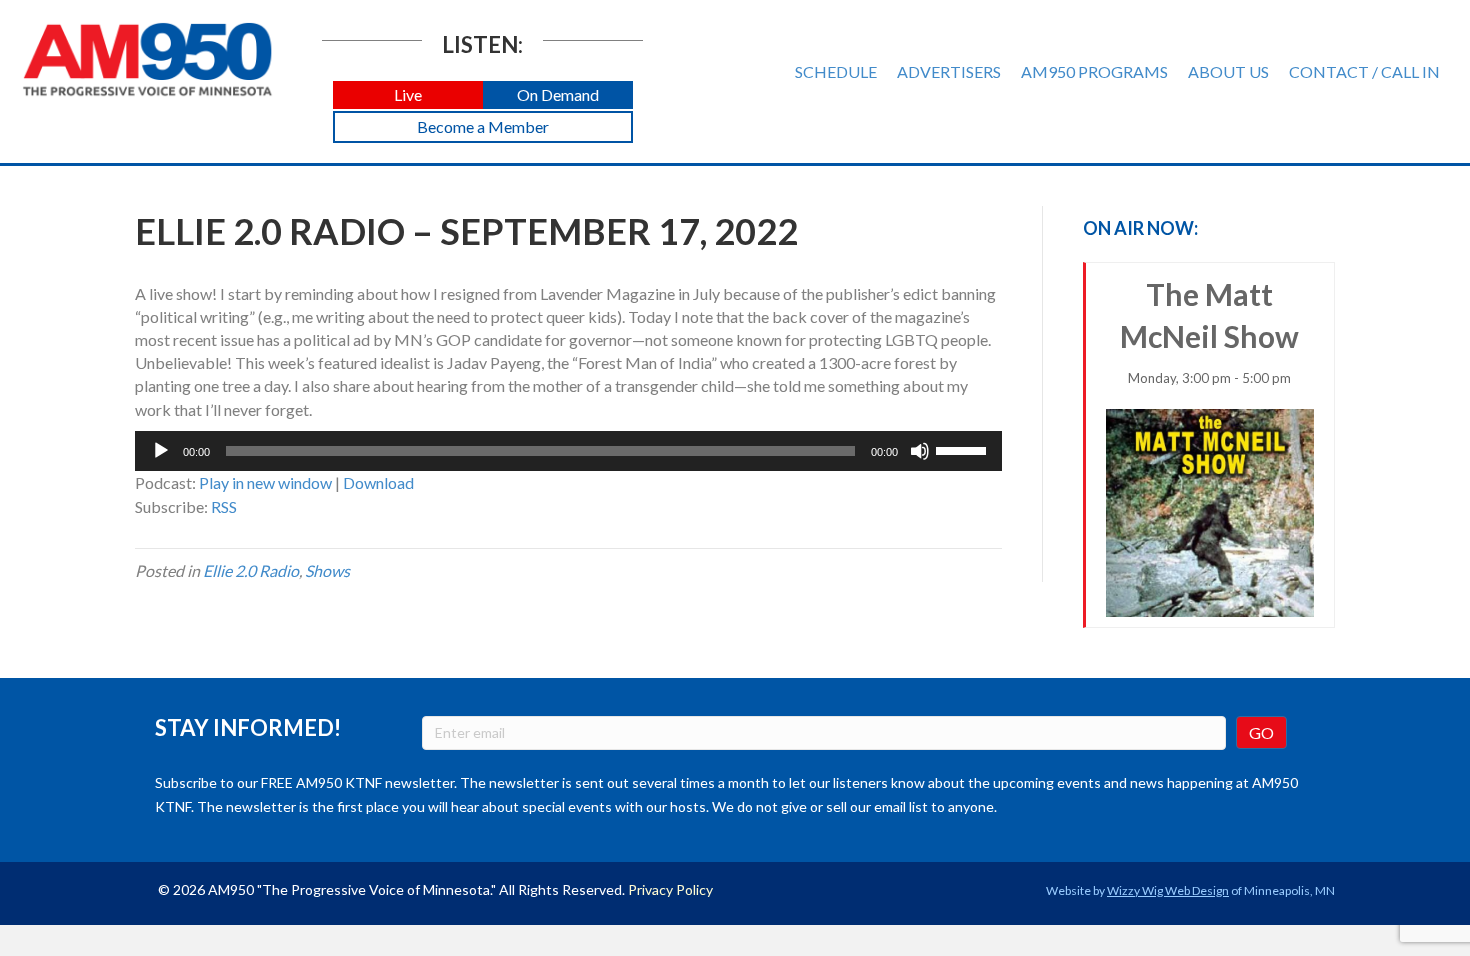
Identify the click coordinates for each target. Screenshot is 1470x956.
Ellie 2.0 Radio (251, 570)
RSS (224, 506)
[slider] (964, 449)
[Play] (161, 451)
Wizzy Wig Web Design (1168, 890)
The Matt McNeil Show (1209, 331)
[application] (568, 451)
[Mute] (920, 451)
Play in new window (265, 482)
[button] (408, 95)
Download (378, 482)
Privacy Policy (670, 889)
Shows (327, 570)
